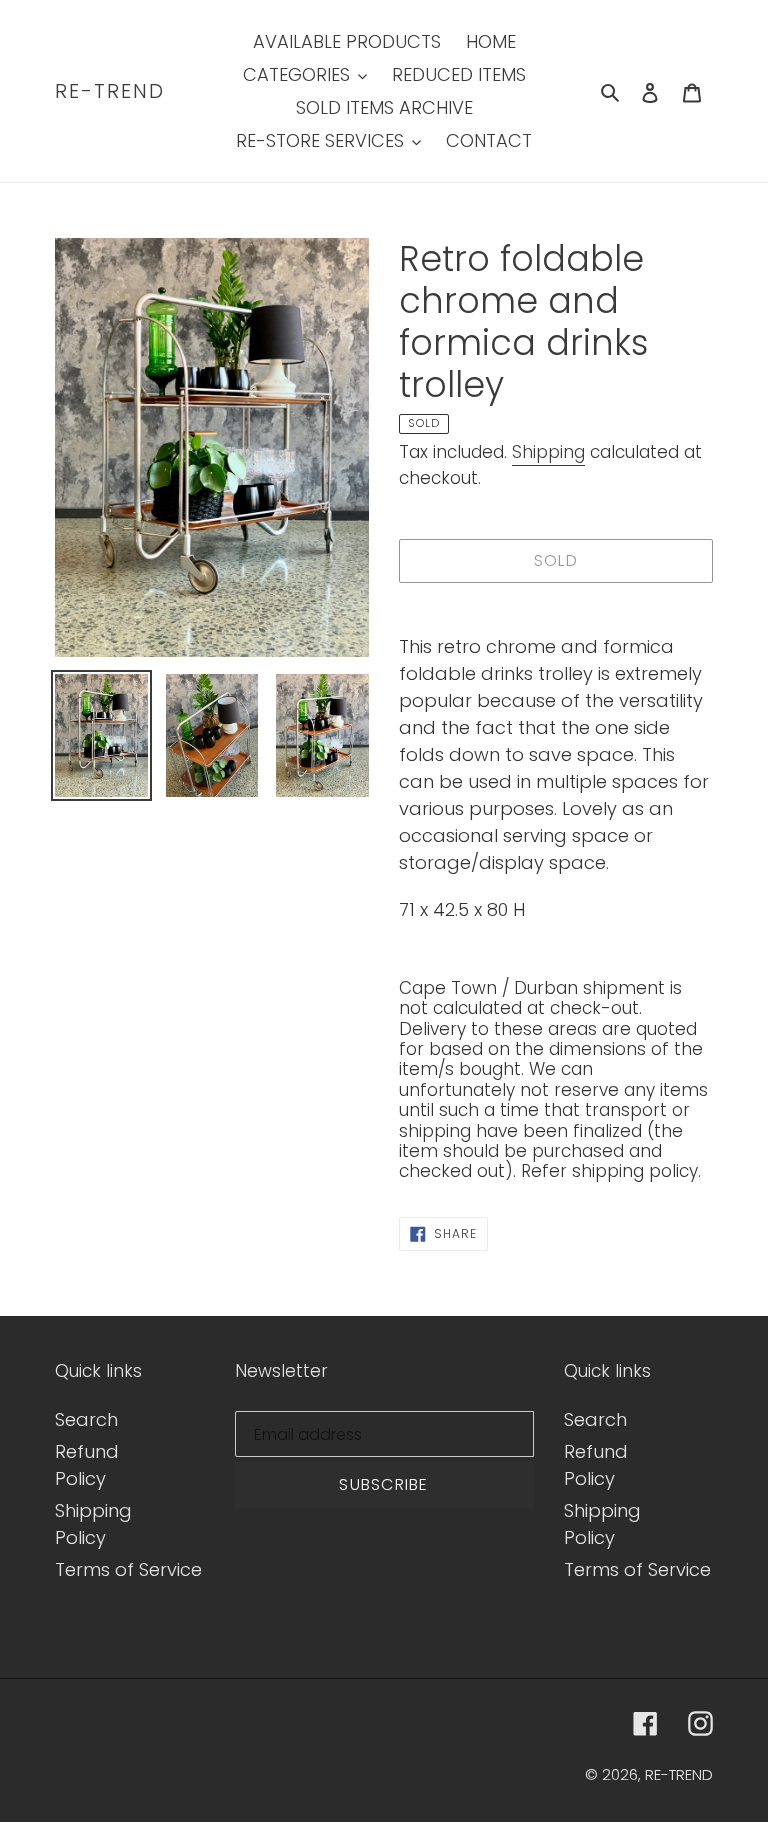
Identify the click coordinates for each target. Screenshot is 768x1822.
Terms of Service (128, 1569)
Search (86, 1419)
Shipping (548, 452)
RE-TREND (110, 91)
